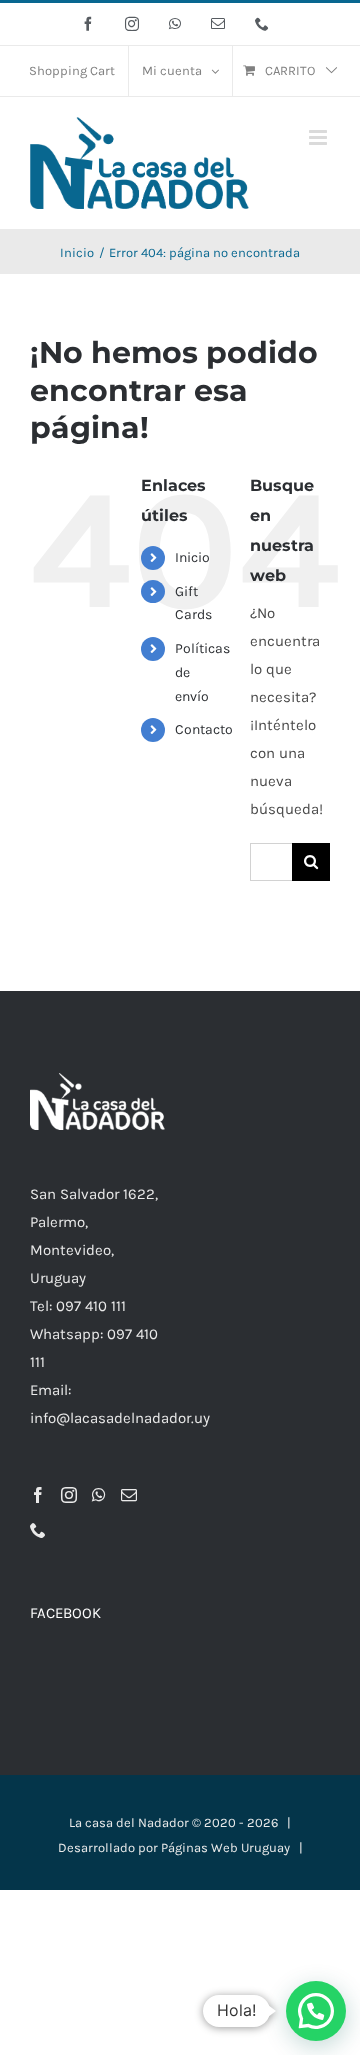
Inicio (192, 557)
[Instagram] (69, 1495)
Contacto (204, 729)
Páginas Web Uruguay (225, 1847)
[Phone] (38, 1530)
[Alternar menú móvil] (319, 137)
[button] (316, 2011)
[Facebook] (38, 1495)
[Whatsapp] (99, 1495)
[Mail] (129, 1495)
